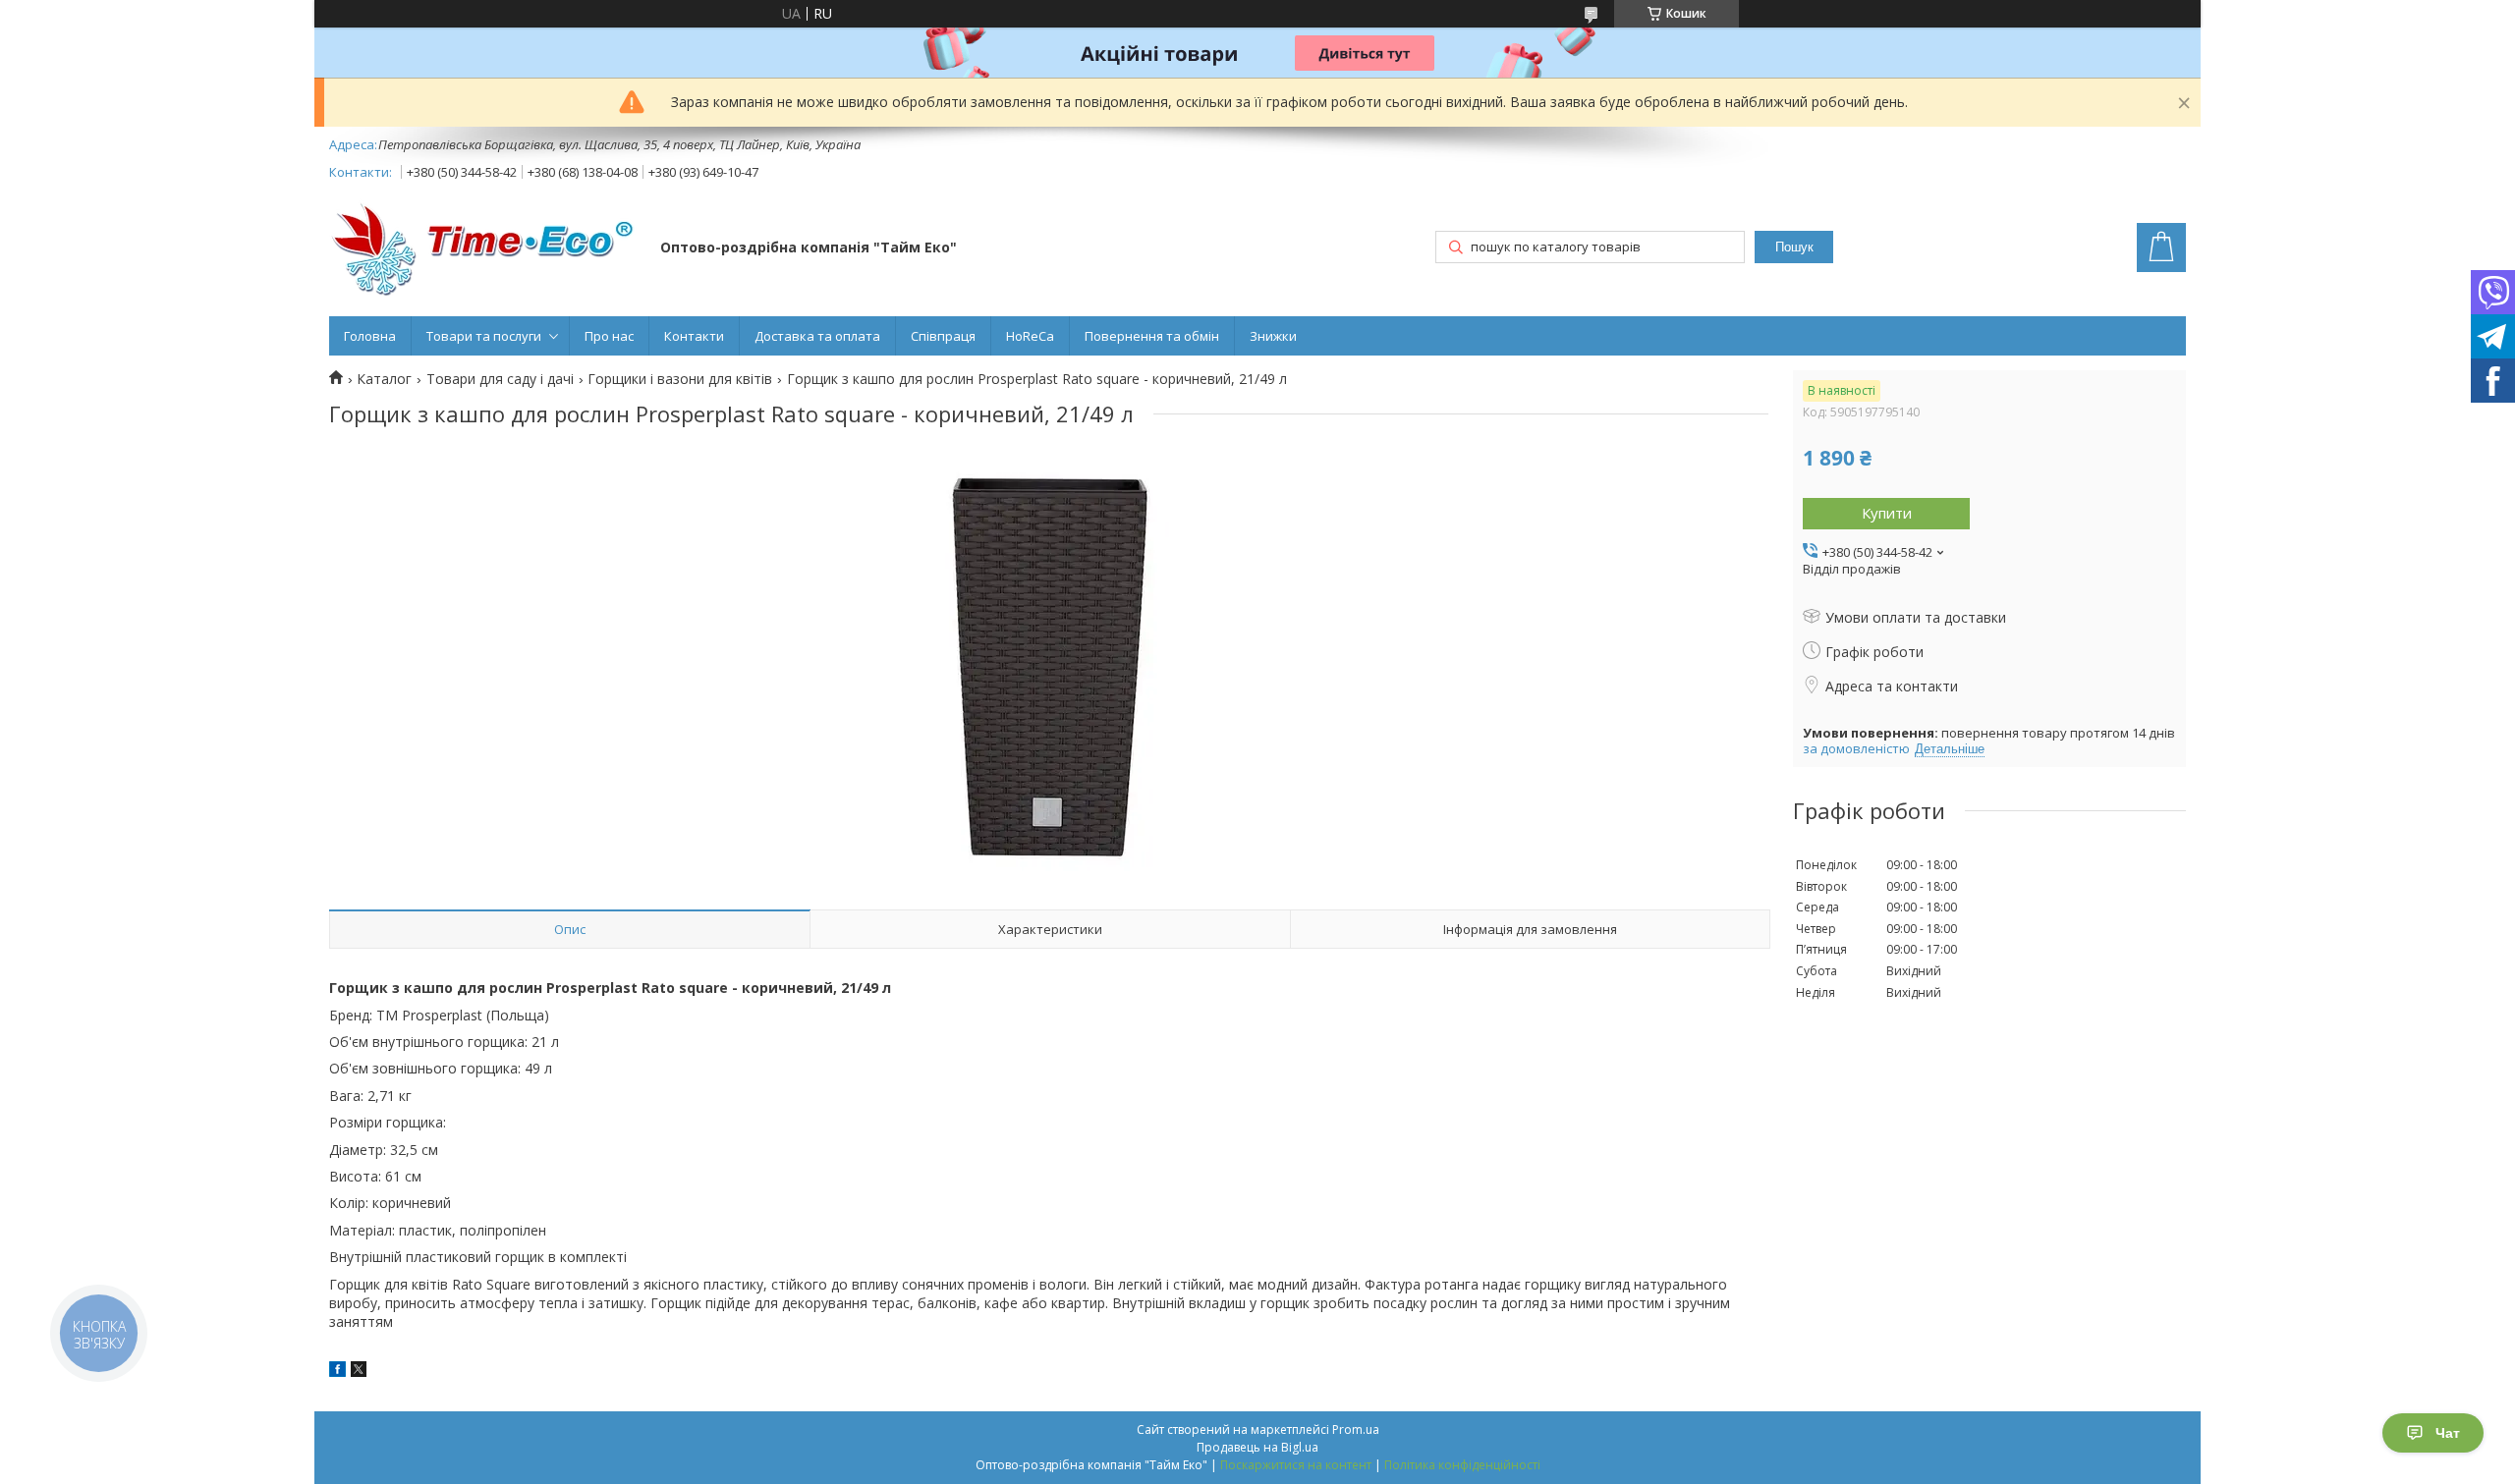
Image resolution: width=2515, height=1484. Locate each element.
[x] (359, 1372)
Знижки (1273, 336)
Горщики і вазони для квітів (680, 379)
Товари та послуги (484, 336)
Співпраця (943, 336)
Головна (370, 336)
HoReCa (1030, 336)
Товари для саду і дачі (500, 379)
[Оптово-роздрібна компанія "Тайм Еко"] (485, 249)
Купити (1887, 513)
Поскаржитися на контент (1296, 1465)
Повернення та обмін (1152, 336)
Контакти (694, 336)
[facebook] (337, 1372)
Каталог (384, 379)
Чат (2448, 1433)
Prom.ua (1356, 1429)
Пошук (1794, 247)
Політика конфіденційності (1462, 1465)
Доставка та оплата (817, 336)
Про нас (609, 336)
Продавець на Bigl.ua (1257, 1447)
